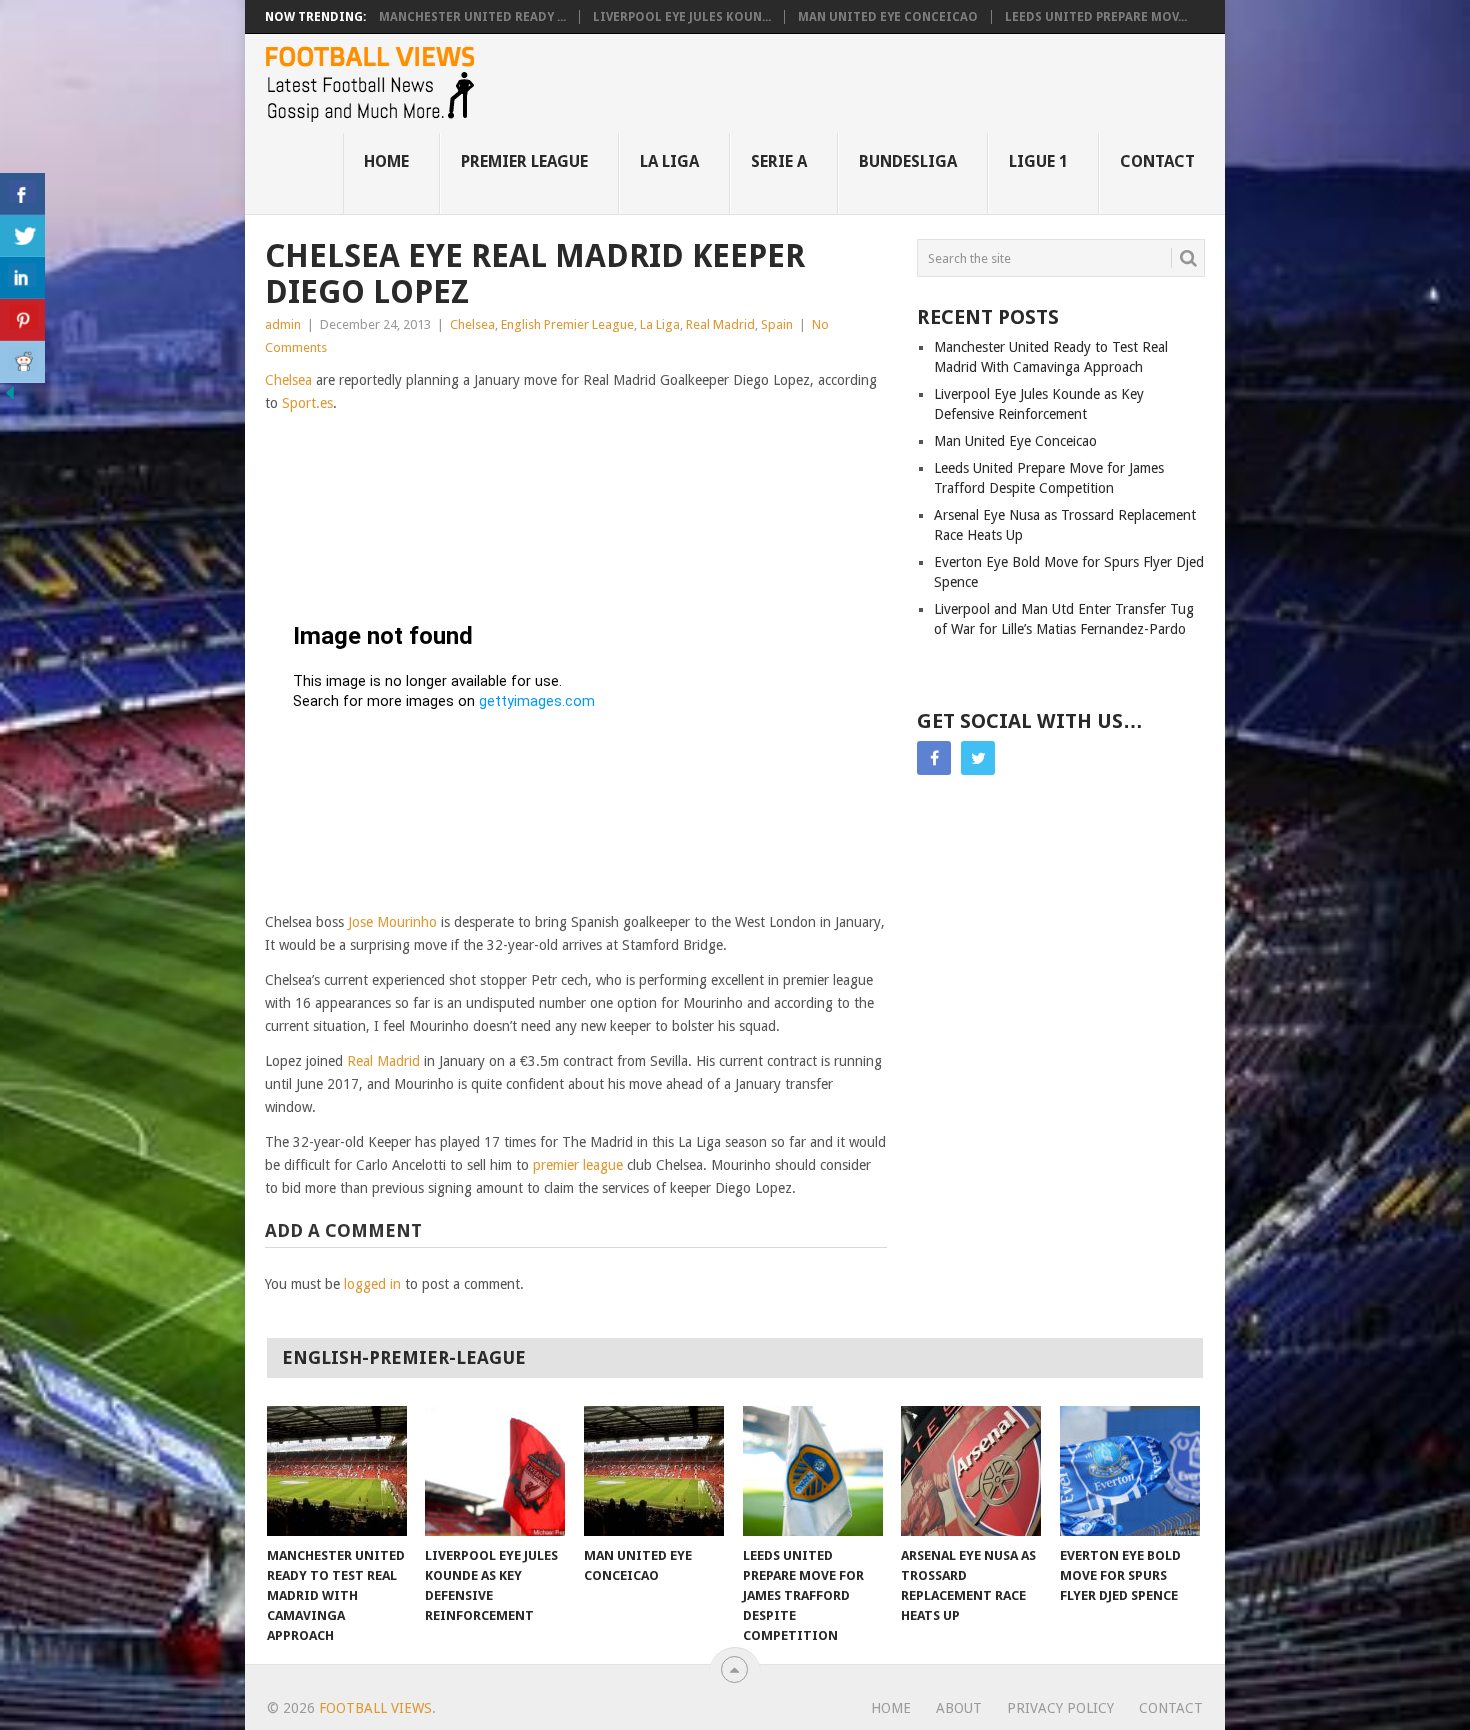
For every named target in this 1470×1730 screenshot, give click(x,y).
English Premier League (567, 324)
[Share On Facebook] (22, 194)
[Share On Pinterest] (22, 320)
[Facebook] (934, 758)
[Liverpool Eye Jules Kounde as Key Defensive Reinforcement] (495, 1471)
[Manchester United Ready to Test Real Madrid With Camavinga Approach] (337, 1471)
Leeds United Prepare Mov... (1096, 17)
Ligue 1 (1038, 161)
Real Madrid (720, 324)
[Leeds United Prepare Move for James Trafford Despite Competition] (813, 1471)
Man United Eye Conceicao (888, 17)
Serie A (779, 161)
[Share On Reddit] (22, 362)
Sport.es (307, 403)
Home (386, 161)
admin (283, 324)
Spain (777, 324)
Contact (1157, 161)
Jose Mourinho (392, 922)
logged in (372, 1284)
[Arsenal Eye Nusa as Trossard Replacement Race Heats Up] (971, 1471)
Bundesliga (908, 161)
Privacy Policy (1060, 1708)
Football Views (375, 1708)
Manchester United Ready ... (472, 17)
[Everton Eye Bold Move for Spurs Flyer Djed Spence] (1130, 1471)
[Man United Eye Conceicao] (654, 1471)
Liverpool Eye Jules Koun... (682, 17)
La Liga (669, 161)
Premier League (524, 161)
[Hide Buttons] (10, 398)
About (959, 1708)
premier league (578, 1165)
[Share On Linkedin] (22, 278)
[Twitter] (978, 758)
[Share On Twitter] (22, 236)
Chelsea (472, 324)
